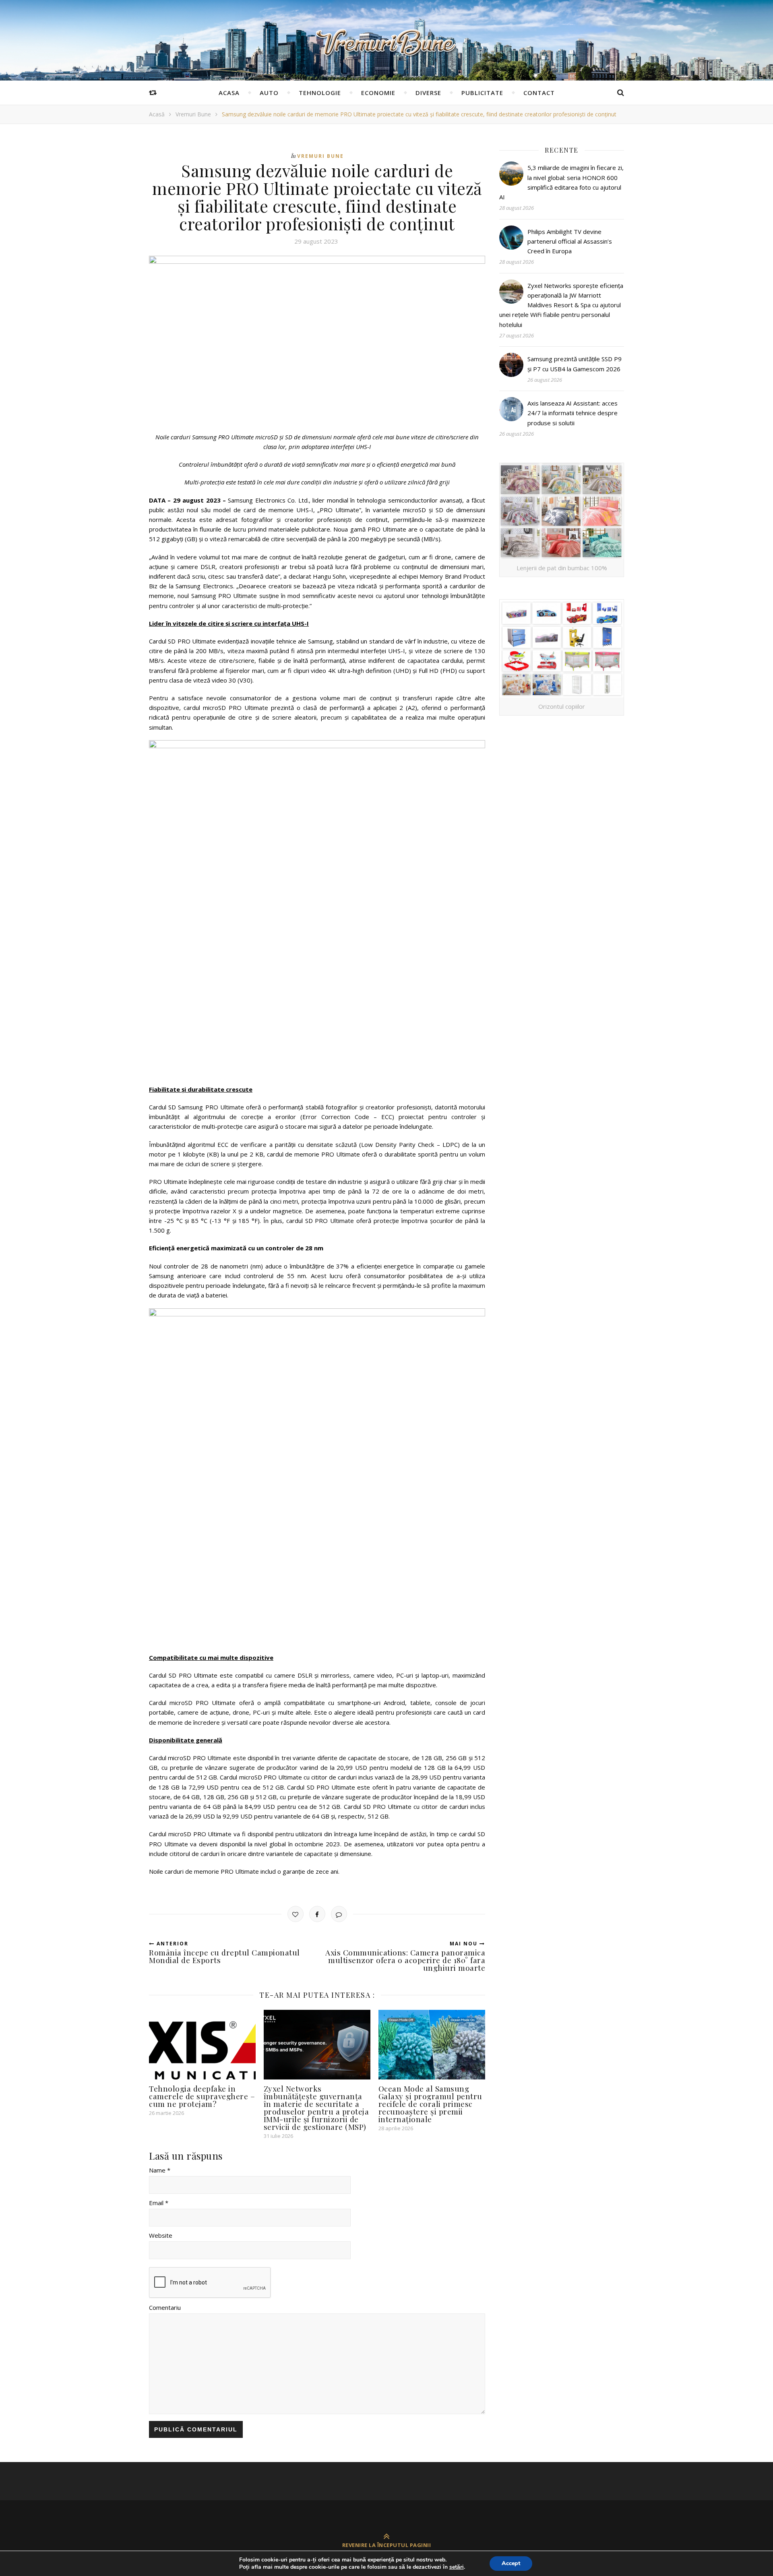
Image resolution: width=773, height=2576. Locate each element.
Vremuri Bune (193, 114)
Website (161, 2235)
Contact (539, 93)
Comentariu (165, 2307)
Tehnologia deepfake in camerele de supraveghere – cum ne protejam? (202, 2096)
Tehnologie (320, 93)
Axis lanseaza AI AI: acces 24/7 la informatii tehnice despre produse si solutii (573, 413)
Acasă (157, 114)
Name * (160, 2170)
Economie (378, 93)
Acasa (229, 93)
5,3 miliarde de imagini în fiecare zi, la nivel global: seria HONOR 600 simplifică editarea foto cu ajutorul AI (561, 182)
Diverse (428, 93)
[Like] (296, 1914)
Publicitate (482, 93)
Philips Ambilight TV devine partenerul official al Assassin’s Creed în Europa (570, 241)
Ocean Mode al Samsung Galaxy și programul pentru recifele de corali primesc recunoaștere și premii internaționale (430, 2104)
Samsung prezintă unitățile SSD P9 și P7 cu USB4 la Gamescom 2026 (575, 364)
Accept (511, 2563)
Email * (159, 2203)
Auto (269, 93)
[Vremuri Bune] (386, 43)
